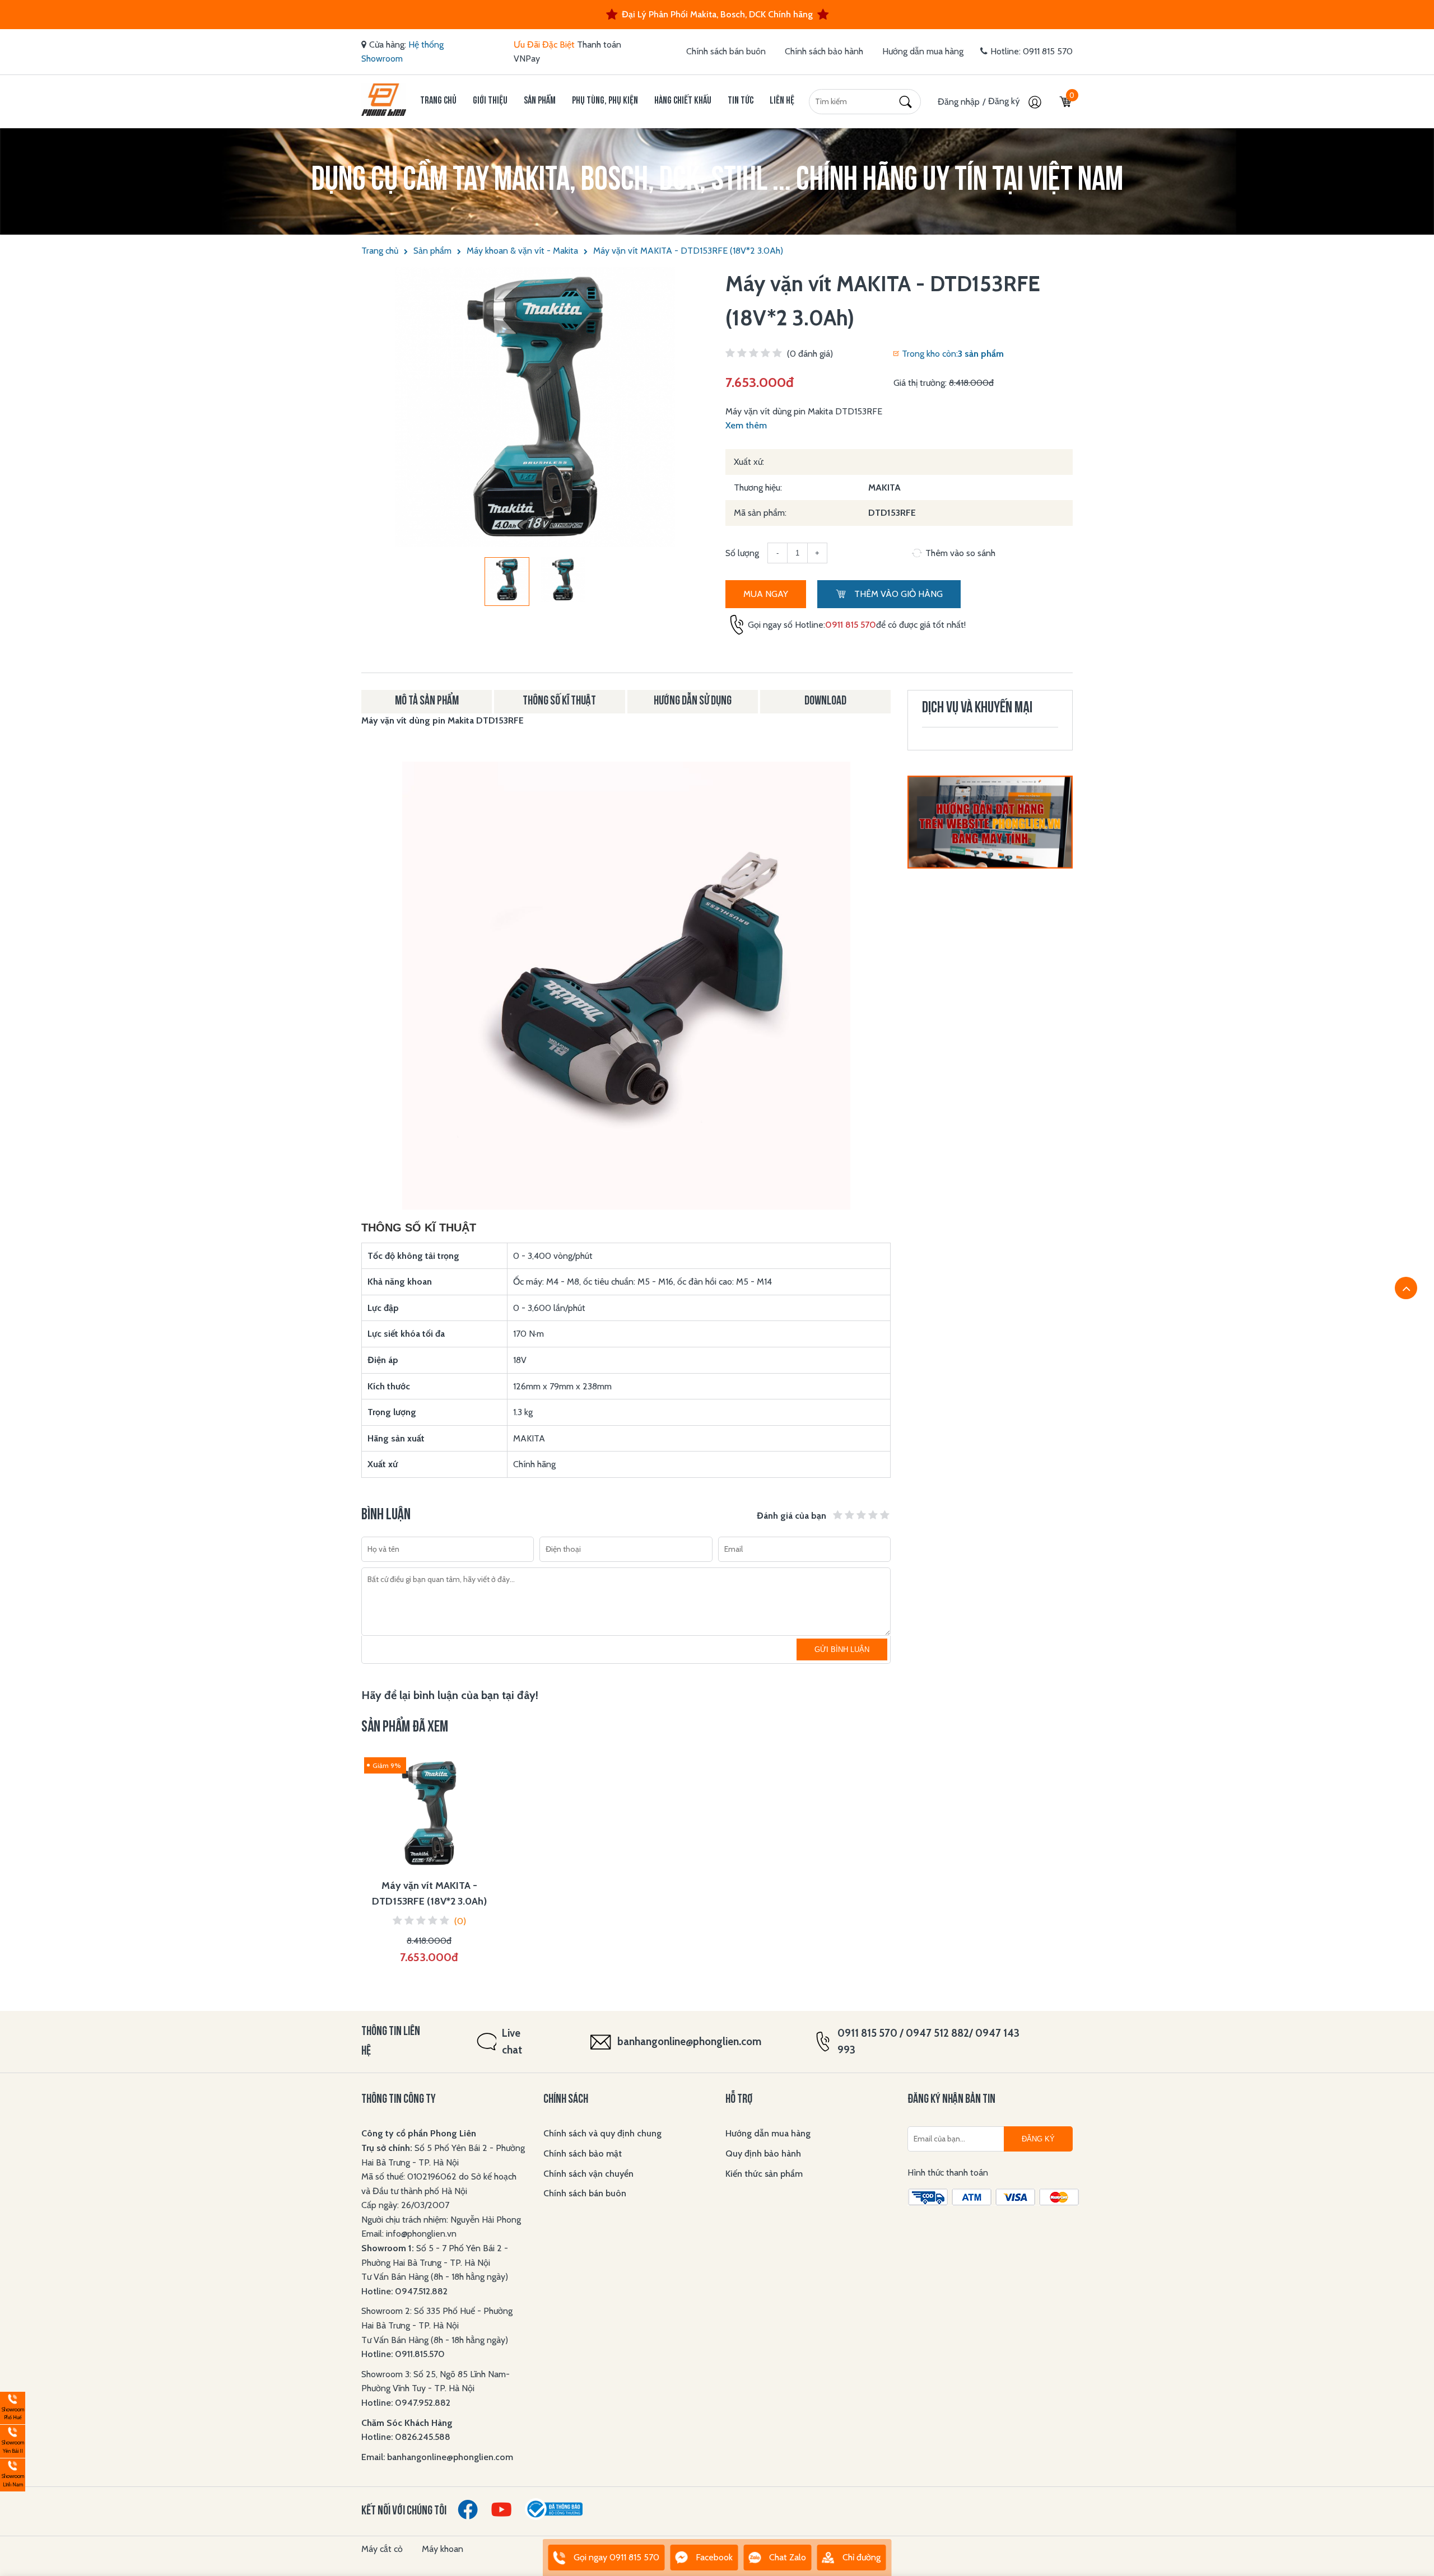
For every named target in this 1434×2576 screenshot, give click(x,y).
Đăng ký (1005, 101)
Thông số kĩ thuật (559, 701)
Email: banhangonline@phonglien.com (437, 2457)
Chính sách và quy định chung (602, 2133)
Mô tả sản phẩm (427, 701)
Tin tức (741, 101)
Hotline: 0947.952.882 (406, 2403)
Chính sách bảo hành (824, 51)
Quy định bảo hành (763, 2153)
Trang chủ (438, 101)
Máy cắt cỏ (382, 2549)
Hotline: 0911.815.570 (404, 2354)
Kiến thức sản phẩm (764, 2174)
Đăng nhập (959, 102)
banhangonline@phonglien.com (689, 2041)
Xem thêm (746, 425)
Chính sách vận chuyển (588, 2174)
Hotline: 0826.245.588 (406, 2437)
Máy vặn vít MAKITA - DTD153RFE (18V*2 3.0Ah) (688, 251)
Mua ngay (766, 594)
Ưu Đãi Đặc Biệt (544, 45)
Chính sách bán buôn (726, 51)
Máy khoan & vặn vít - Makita (522, 251)
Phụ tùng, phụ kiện (605, 101)
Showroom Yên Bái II (12, 2440)
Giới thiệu (490, 101)
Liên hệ (782, 101)
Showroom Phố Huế (12, 2407)
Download (825, 701)
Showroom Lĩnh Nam (12, 2473)
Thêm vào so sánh (960, 553)
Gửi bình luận (842, 1649)
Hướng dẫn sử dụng (693, 701)
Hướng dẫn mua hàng (923, 51)
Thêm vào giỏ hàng (897, 594)
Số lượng (742, 553)
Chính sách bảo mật (583, 2153)
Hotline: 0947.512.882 (404, 2291)
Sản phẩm (540, 101)
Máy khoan (443, 2549)
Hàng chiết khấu (683, 101)
